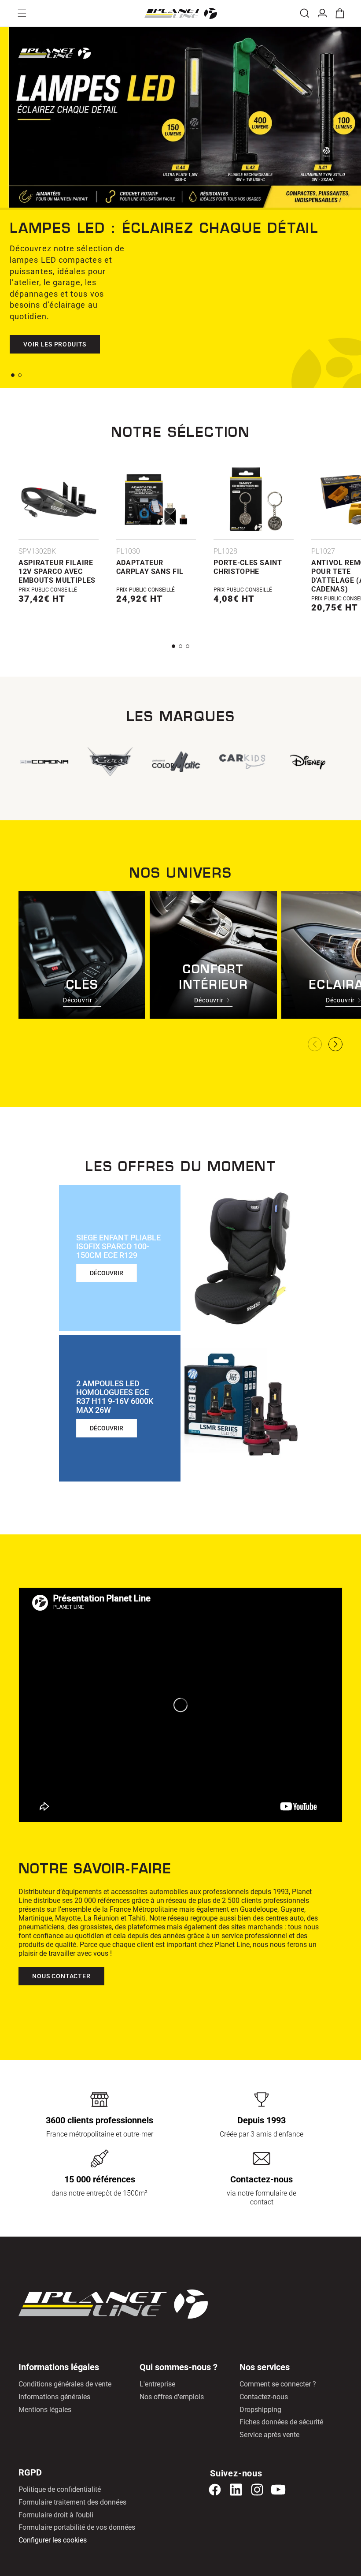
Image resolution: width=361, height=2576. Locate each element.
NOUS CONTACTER (61, 1976)
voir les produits (55, 344)
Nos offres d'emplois (172, 2397)
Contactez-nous (264, 2397)
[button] (22, 13)
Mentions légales (45, 2410)
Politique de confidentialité (60, 2489)
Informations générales (54, 2397)
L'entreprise (157, 2384)
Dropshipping (260, 2410)
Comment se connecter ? (278, 2384)
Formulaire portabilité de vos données (77, 2527)
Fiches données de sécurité (281, 2422)
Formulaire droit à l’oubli (56, 2515)
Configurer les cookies (53, 2540)
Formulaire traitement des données (72, 2502)
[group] (250, 762)
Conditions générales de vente (65, 2384)
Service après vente (269, 2435)
